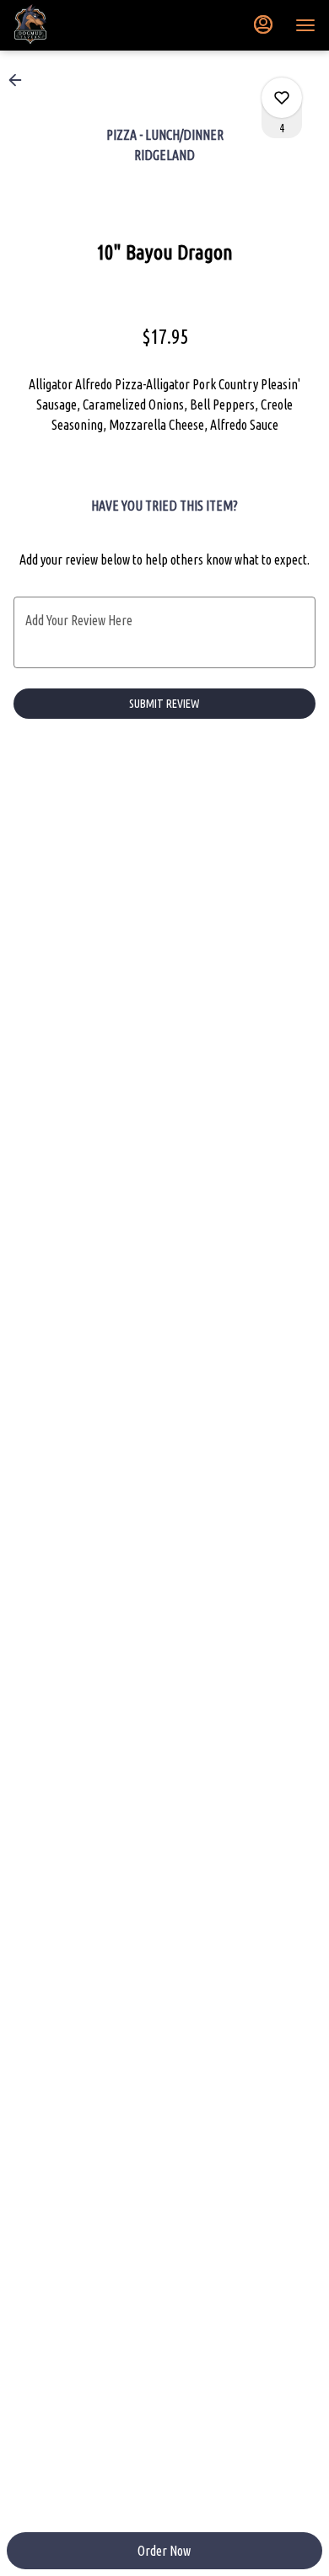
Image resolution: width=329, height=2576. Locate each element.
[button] (20, 80)
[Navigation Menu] (305, 25)
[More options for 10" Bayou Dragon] (282, 98)
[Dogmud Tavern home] (89, 25)
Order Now (164, 2551)
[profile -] (263, 24)
